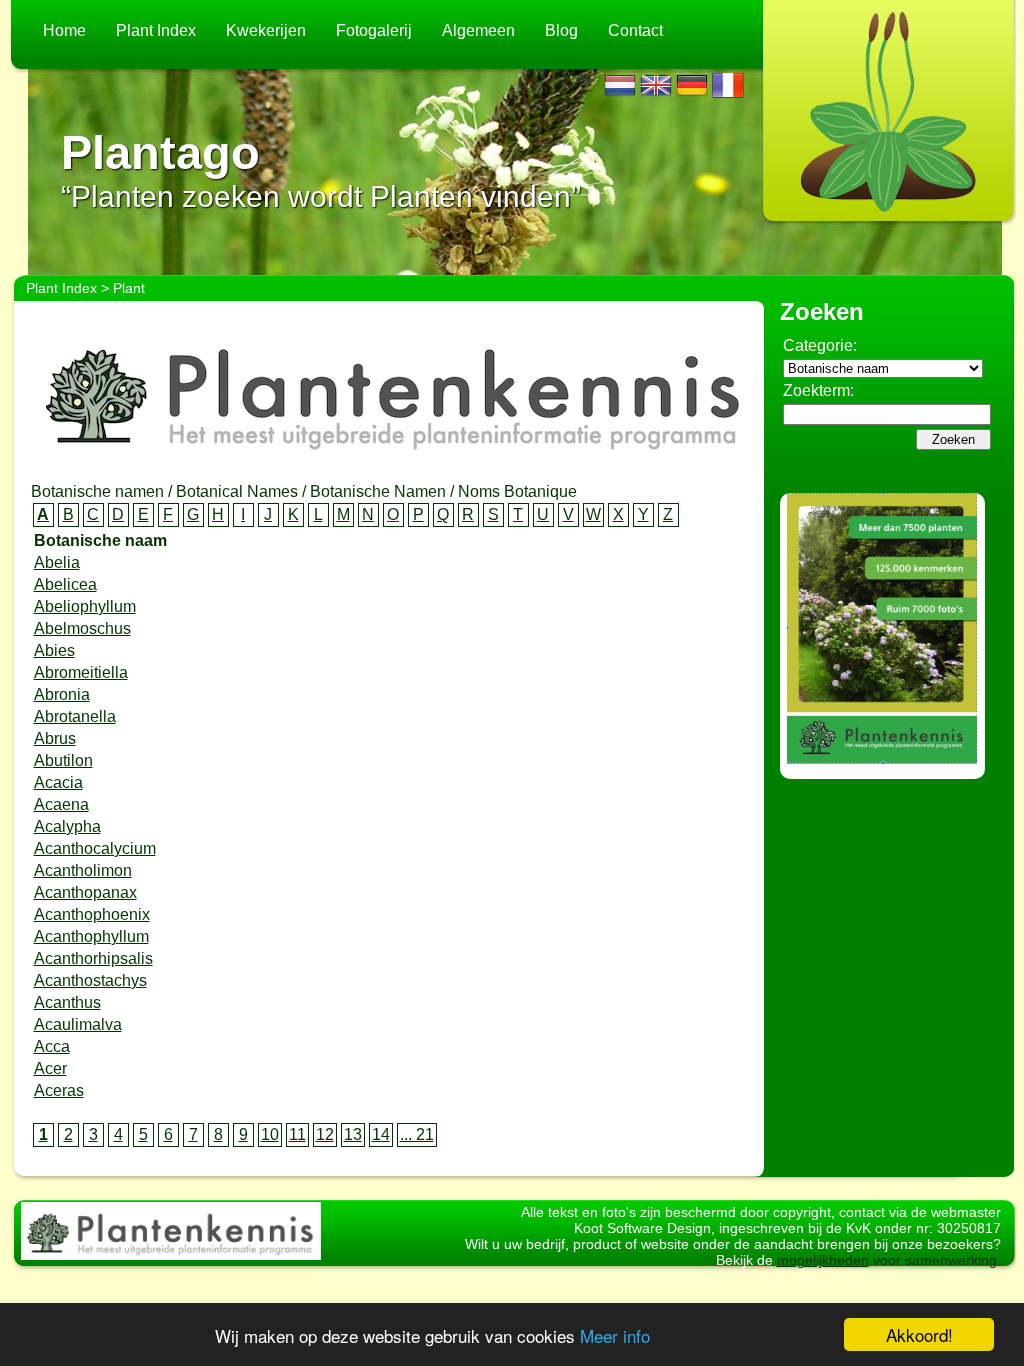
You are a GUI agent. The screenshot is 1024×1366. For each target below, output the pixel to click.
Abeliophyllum (85, 606)
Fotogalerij (374, 30)
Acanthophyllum (91, 936)
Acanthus (67, 1002)
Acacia (58, 782)
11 (297, 1134)
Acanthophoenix (92, 914)
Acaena (61, 804)
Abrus (55, 738)
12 (325, 1134)
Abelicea (65, 584)
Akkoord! (919, 1334)
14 (381, 1134)
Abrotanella (75, 716)
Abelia (57, 562)
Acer (50, 1068)
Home (64, 30)
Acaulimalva (78, 1024)
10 (270, 1134)
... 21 (417, 1134)
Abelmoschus (82, 628)
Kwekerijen (266, 30)
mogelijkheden (823, 1260)
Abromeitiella (81, 672)
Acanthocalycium (95, 848)
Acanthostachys (90, 980)
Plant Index (156, 30)
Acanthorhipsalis (93, 958)
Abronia (62, 694)
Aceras (59, 1090)
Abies (54, 650)
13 (353, 1134)
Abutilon (63, 760)
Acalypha (67, 826)
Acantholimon (83, 870)
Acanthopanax (85, 892)
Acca (52, 1046)
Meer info (615, 1335)
